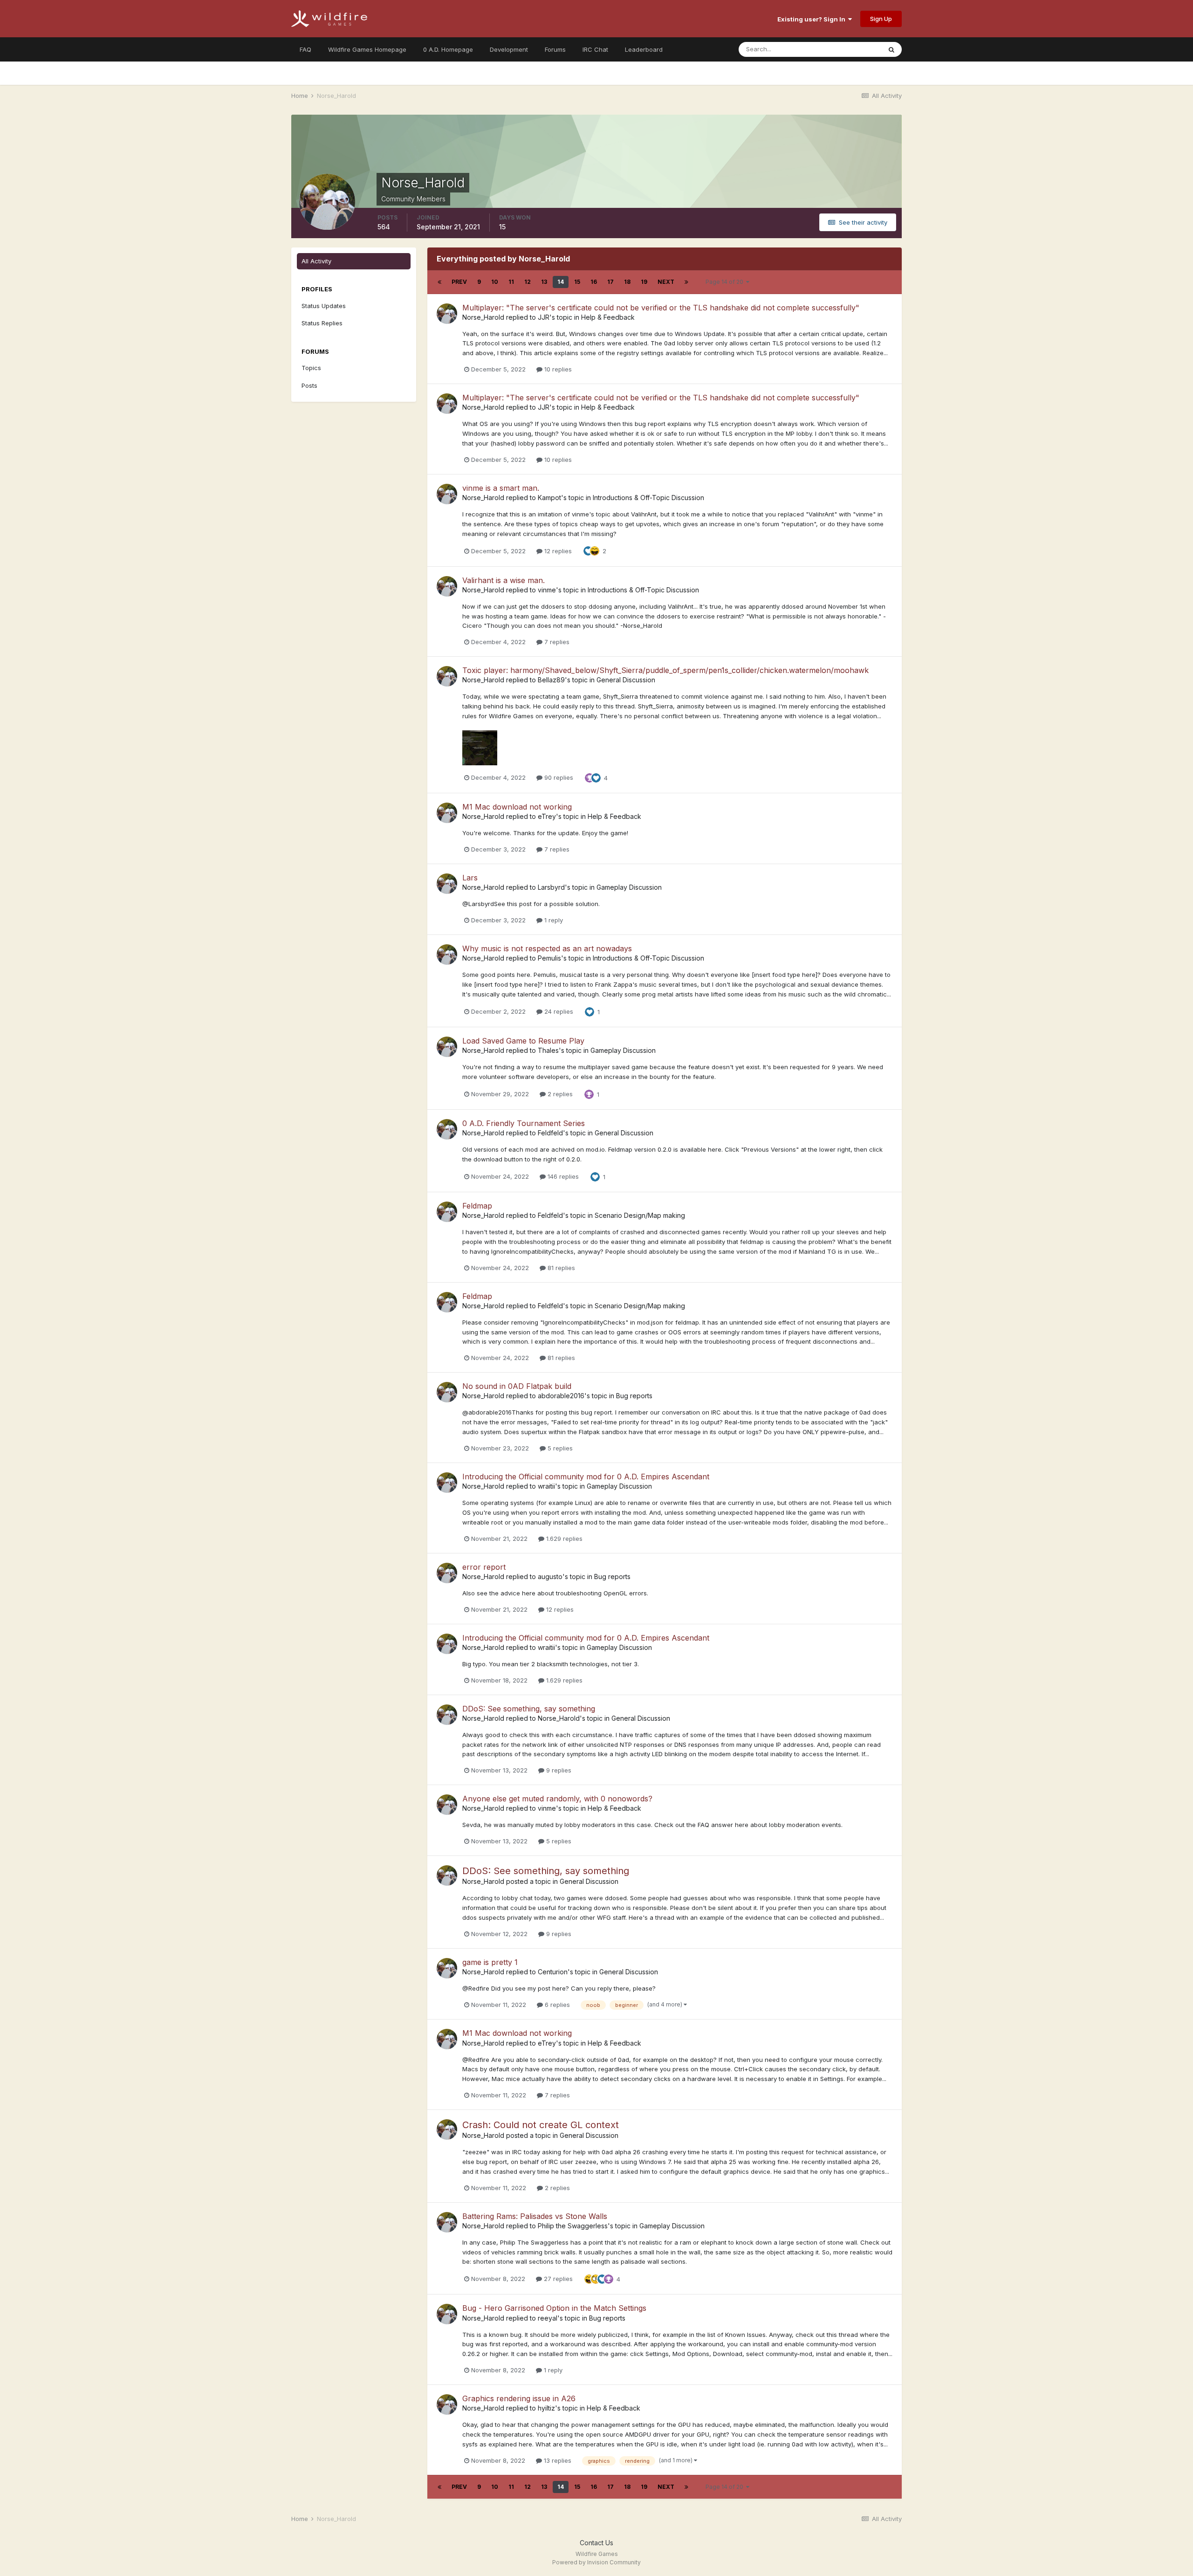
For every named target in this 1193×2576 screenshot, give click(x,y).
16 (594, 282)
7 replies (556, 642)
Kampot (549, 498)
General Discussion (626, 680)
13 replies (557, 2460)
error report (484, 1567)
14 (561, 282)
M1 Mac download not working (517, 807)
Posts (309, 385)
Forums (555, 49)
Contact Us (596, 2543)
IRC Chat (595, 49)
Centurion (553, 1972)
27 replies (557, 2279)
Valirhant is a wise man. (504, 580)
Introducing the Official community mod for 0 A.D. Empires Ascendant (586, 1477)
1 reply (553, 920)
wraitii (546, 1486)
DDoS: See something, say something (529, 1709)
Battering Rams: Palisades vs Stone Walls (535, 2216)
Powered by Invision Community (596, 2562)
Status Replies (322, 323)
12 (528, 282)
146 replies (562, 1176)
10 (495, 282)
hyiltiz (546, 2408)
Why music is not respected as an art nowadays (547, 948)
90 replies (558, 777)
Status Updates (847, 49)
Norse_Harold (483, 317)
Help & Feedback (608, 317)
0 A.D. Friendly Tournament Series (524, 1123)
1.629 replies (563, 1539)
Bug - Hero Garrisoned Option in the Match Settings (554, 2308)
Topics (311, 368)
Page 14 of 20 (726, 282)
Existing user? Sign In (813, 19)
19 (644, 282)
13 (544, 282)
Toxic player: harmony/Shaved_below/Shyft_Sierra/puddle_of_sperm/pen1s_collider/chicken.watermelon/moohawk (665, 670)
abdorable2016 (561, 1396)
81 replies (560, 1268)
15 (577, 282)
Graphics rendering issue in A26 (519, 2398)
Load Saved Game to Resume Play (523, 1041)
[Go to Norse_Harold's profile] (447, 314)
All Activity (316, 261)
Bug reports (634, 1396)
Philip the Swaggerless (573, 2226)
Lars (470, 878)
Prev (459, 282)
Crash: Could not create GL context (541, 2125)
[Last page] (686, 282)
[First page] (439, 282)
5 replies (559, 1448)
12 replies (557, 551)
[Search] (891, 49)
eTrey (547, 816)
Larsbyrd (551, 887)
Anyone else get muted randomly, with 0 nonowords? (557, 1799)
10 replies (557, 369)
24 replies (558, 1011)
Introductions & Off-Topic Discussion (648, 498)
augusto (550, 1577)
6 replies (556, 2005)
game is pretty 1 (490, 1962)
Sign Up (881, 19)
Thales (548, 1050)
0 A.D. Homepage (448, 49)
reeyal (548, 2318)
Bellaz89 (551, 680)
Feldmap (477, 1206)
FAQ (305, 49)
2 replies (559, 1094)
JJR (544, 317)
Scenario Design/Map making (640, 1215)
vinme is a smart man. (501, 488)
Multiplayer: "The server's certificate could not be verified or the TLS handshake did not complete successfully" (661, 308)
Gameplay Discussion (629, 887)
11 (511, 282)
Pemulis (549, 958)
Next (666, 282)
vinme (547, 590)
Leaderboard (644, 49)
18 (627, 282)
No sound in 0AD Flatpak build (517, 1386)
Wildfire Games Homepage (367, 49)
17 (610, 282)
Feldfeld (550, 1133)
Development (509, 49)
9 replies (558, 1770)
